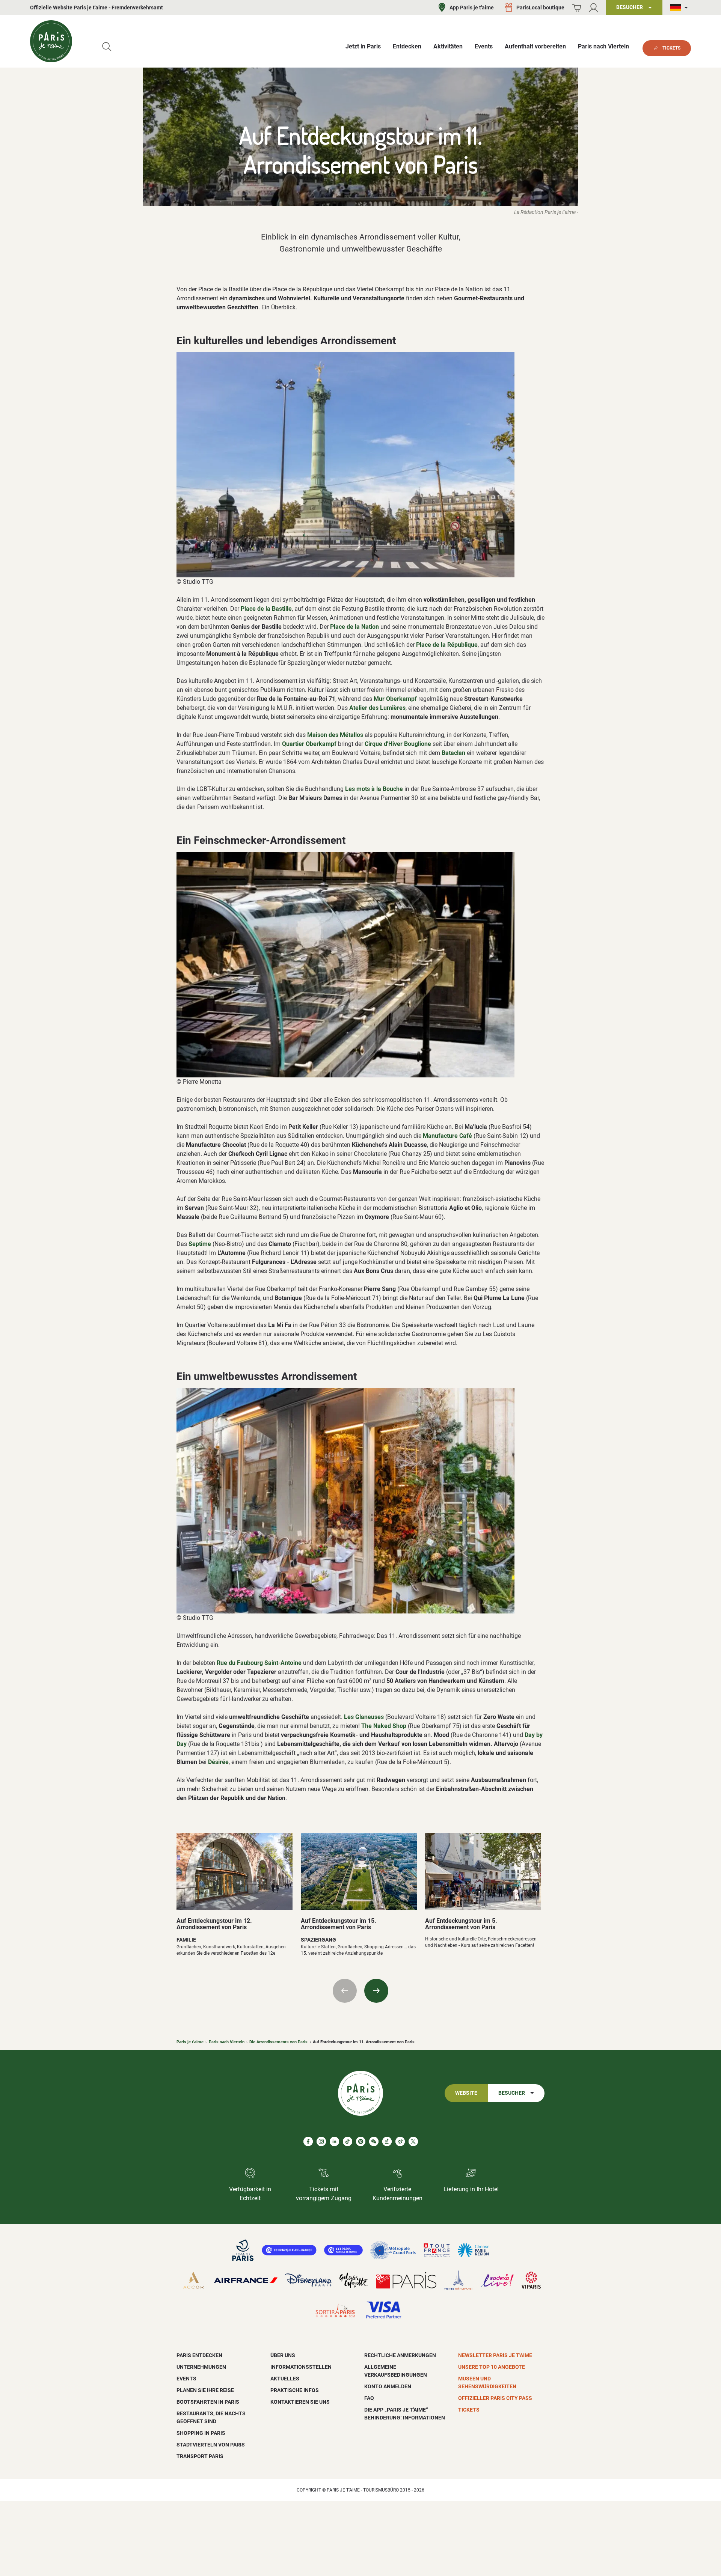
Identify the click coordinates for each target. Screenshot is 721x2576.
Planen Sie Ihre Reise (205, 2390)
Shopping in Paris (201, 2433)
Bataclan (453, 753)
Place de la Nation (354, 627)
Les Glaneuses (364, 1717)
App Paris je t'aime (472, 8)
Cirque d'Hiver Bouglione (398, 744)
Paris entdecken (199, 2355)
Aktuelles (285, 2379)
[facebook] (308, 2141)
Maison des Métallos (335, 735)
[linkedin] (334, 2141)
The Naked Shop (384, 1726)
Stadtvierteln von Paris (211, 2445)
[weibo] (400, 2141)
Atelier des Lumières (377, 708)
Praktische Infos (295, 2390)
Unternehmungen (201, 2367)
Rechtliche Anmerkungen (400, 2355)
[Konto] (594, 8)
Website (466, 2093)
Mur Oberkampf (395, 699)
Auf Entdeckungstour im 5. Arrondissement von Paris (461, 1924)
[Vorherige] (345, 1991)
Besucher (512, 2093)
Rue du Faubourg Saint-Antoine (259, 1663)
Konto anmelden (388, 2386)
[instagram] (321, 2141)
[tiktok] (348, 2141)
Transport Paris (200, 2456)
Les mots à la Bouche (374, 789)
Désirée (218, 1762)
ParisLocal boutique (540, 8)
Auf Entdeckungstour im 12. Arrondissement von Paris (214, 1924)
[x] (413, 2141)
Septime (200, 1244)
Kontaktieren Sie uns (300, 2402)
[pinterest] (361, 2141)
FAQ (369, 2398)
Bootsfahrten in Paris (208, 2402)
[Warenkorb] (577, 8)
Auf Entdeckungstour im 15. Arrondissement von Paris (339, 1924)
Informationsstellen (301, 2367)
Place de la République (447, 645)
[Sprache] (680, 8)
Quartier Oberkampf (309, 744)
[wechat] (374, 2141)
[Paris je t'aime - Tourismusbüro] (51, 41)
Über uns (283, 2355)
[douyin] (387, 2141)
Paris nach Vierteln (227, 2042)
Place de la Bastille (266, 609)
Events (186, 2379)
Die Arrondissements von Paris (278, 2042)
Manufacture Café (447, 1136)
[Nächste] (376, 1991)
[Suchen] (107, 47)
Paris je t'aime (190, 2042)
